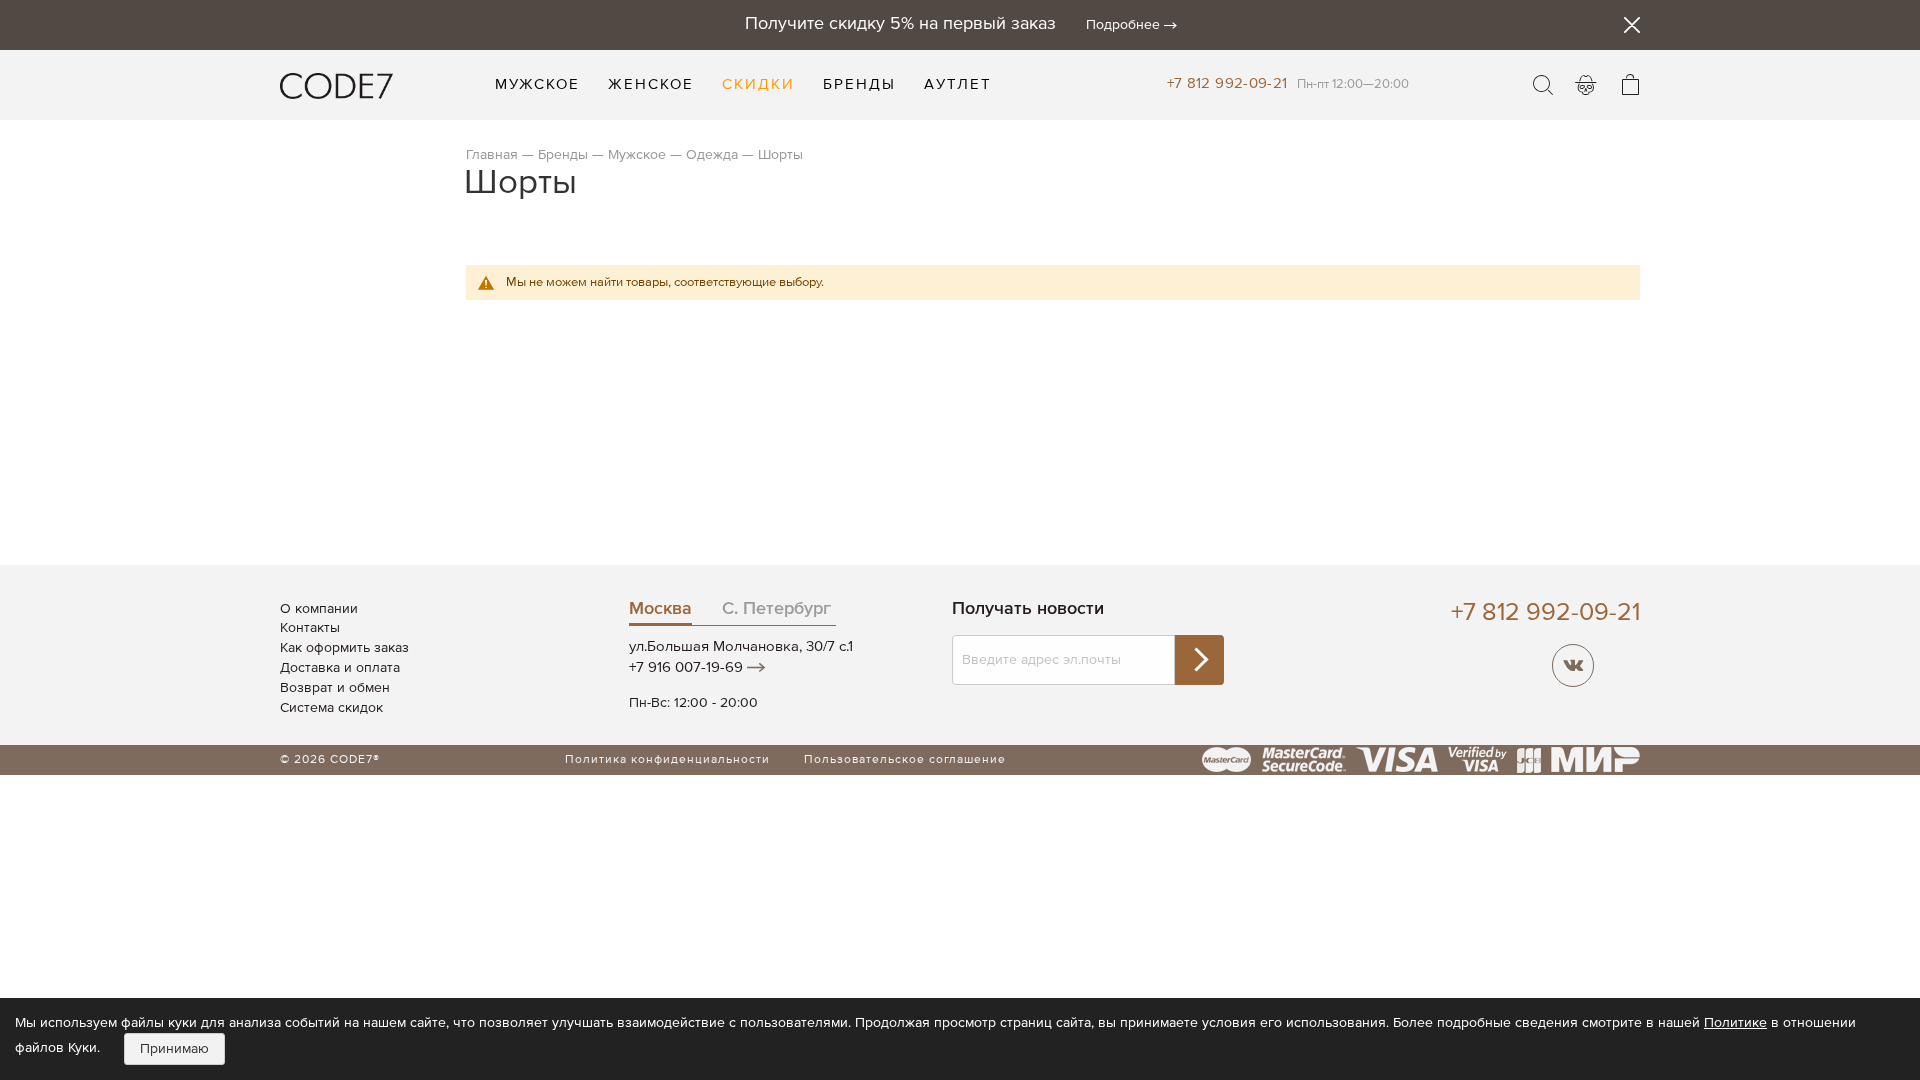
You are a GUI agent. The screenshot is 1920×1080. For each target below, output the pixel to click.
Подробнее (1123, 25)
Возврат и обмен (335, 688)
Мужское (637, 155)
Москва (660, 609)
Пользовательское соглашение (905, 760)
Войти (1586, 85)
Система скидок (331, 708)
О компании (319, 609)
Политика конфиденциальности (667, 760)
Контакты (310, 628)
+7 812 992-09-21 (1227, 83)
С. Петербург (776, 609)
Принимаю (174, 1049)
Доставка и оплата (340, 668)
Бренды (563, 155)
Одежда (712, 155)
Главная (492, 155)
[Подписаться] (1199, 660)
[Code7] (336, 85)
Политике (1735, 1023)
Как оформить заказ (344, 648)
